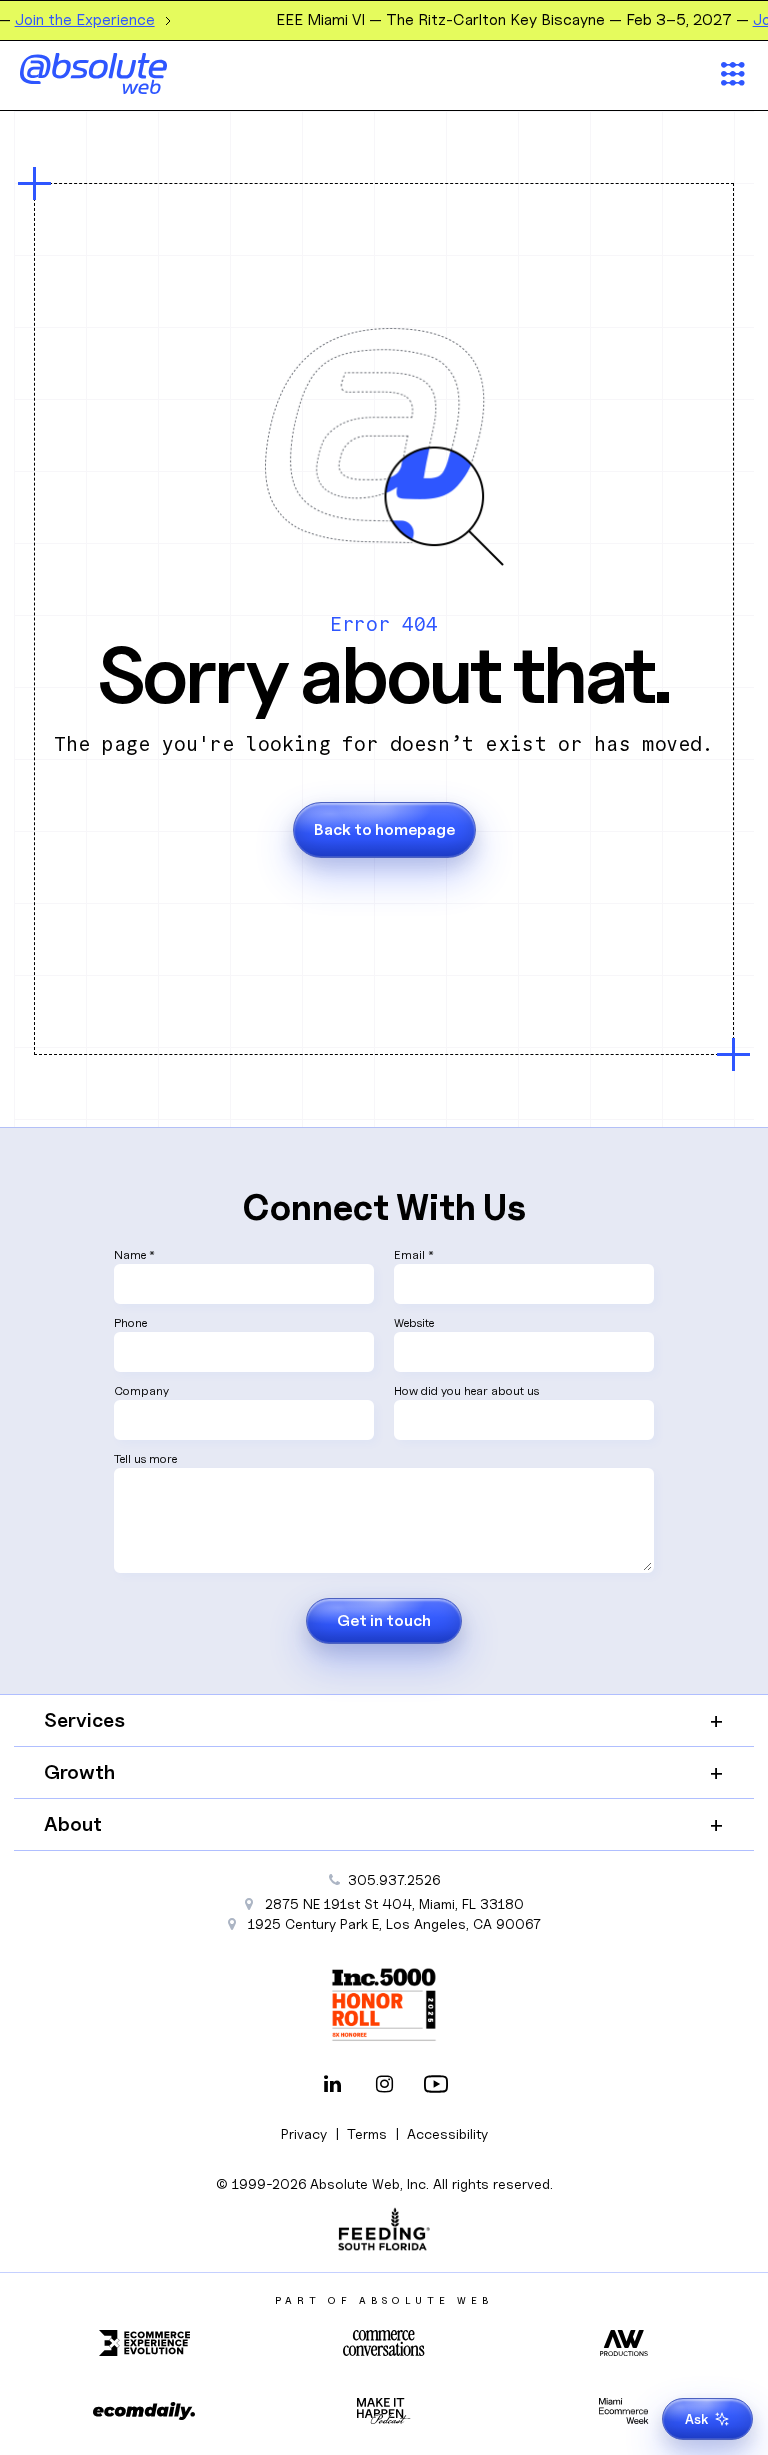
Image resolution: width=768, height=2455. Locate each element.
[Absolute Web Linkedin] (332, 2086)
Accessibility (447, 2133)
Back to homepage (384, 829)
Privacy (304, 2133)
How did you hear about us (466, 1390)
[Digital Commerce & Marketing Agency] (120, 73)
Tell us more (145, 1458)
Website (414, 1322)
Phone (130, 1322)
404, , (394, 1903)
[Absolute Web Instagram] (384, 2086)
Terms (367, 2133)
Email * (414, 1254)
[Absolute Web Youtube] (436, 2086)
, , (394, 1923)
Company (141, 1390)
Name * (134, 1254)
